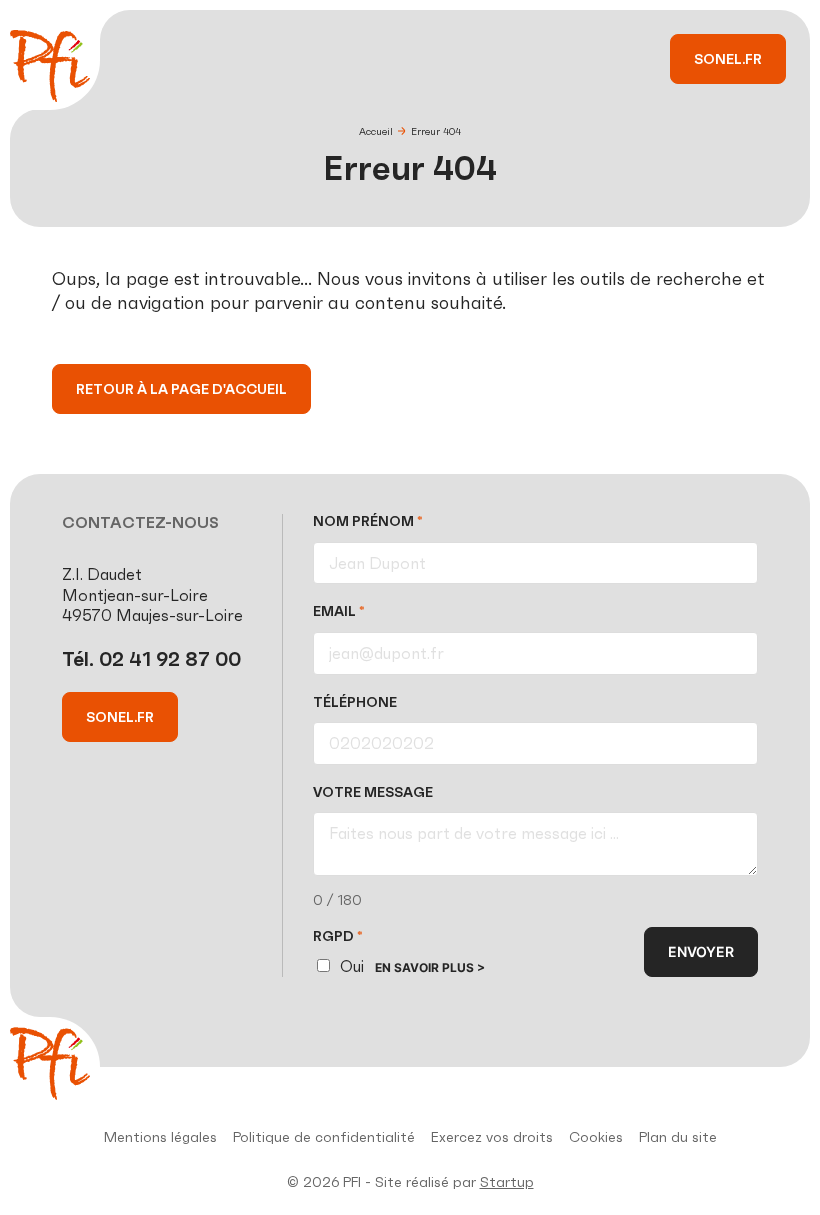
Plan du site (678, 1137)
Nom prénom (368, 521)
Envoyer (701, 951)
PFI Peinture (50, 66)
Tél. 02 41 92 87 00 (151, 659)
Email (339, 611)
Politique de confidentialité (324, 1137)
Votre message (373, 792)
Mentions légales (160, 1137)
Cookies (596, 1137)
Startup (507, 1182)
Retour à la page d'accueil (181, 389)
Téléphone (355, 702)
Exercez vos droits (492, 1137)
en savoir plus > (430, 967)
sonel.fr (728, 59)
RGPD (338, 936)
